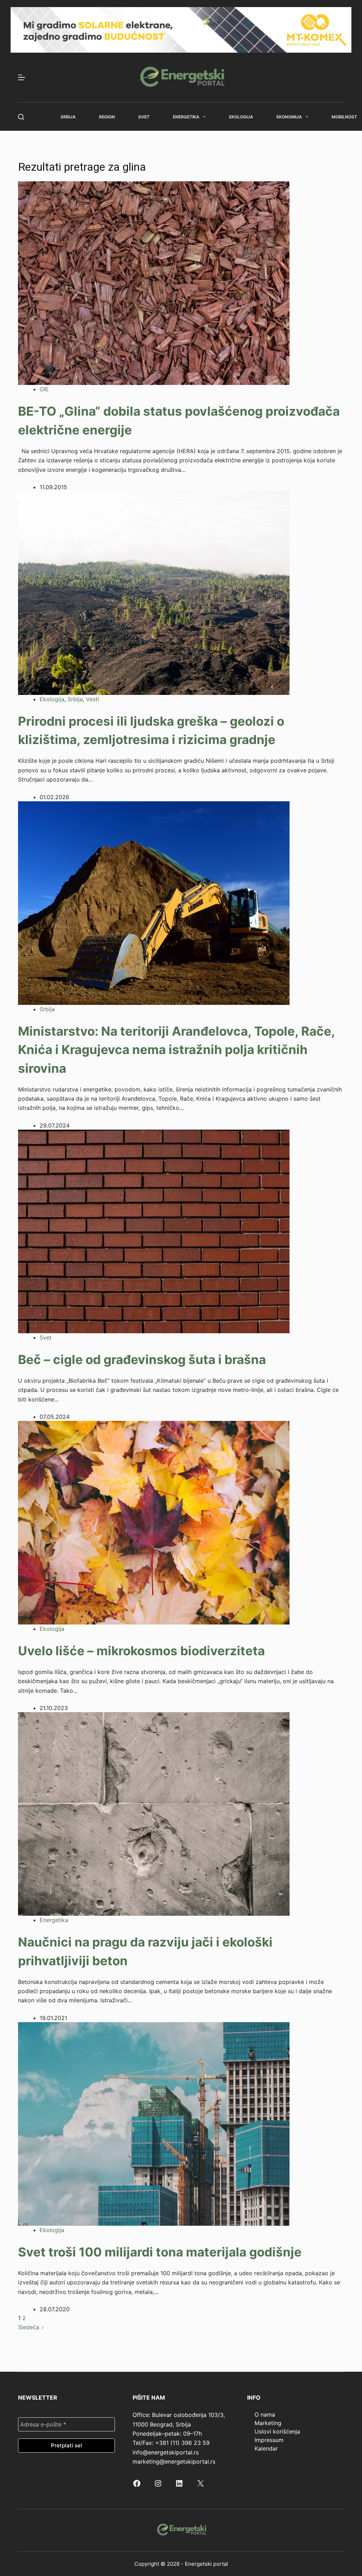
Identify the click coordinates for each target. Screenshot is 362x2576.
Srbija (68, 117)
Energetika (186, 117)
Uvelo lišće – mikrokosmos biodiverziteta (141, 1651)
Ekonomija (289, 117)
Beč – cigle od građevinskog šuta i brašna (142, 1359)
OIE (44, 389)
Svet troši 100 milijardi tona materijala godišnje (160, 2252)
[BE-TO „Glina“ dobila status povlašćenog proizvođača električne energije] (154, 283)
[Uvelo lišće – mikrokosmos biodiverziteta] (154, 1522)
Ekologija (241, 117)
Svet (144, 117)
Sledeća (30, 2327)
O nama (265, 2414)
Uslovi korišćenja (277, 2431)
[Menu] (22, 77)
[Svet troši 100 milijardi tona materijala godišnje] (154, 2123)
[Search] (21, 117)
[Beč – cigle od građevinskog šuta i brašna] (154, 1231)
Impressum (269, 2440)
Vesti (92, 699)
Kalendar (266, 2448)
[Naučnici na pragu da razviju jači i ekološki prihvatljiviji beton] (154, 1813)
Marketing (268, 2423)
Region (107, 117)
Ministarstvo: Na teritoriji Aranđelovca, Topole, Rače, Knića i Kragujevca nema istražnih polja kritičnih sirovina (176, 1050)
